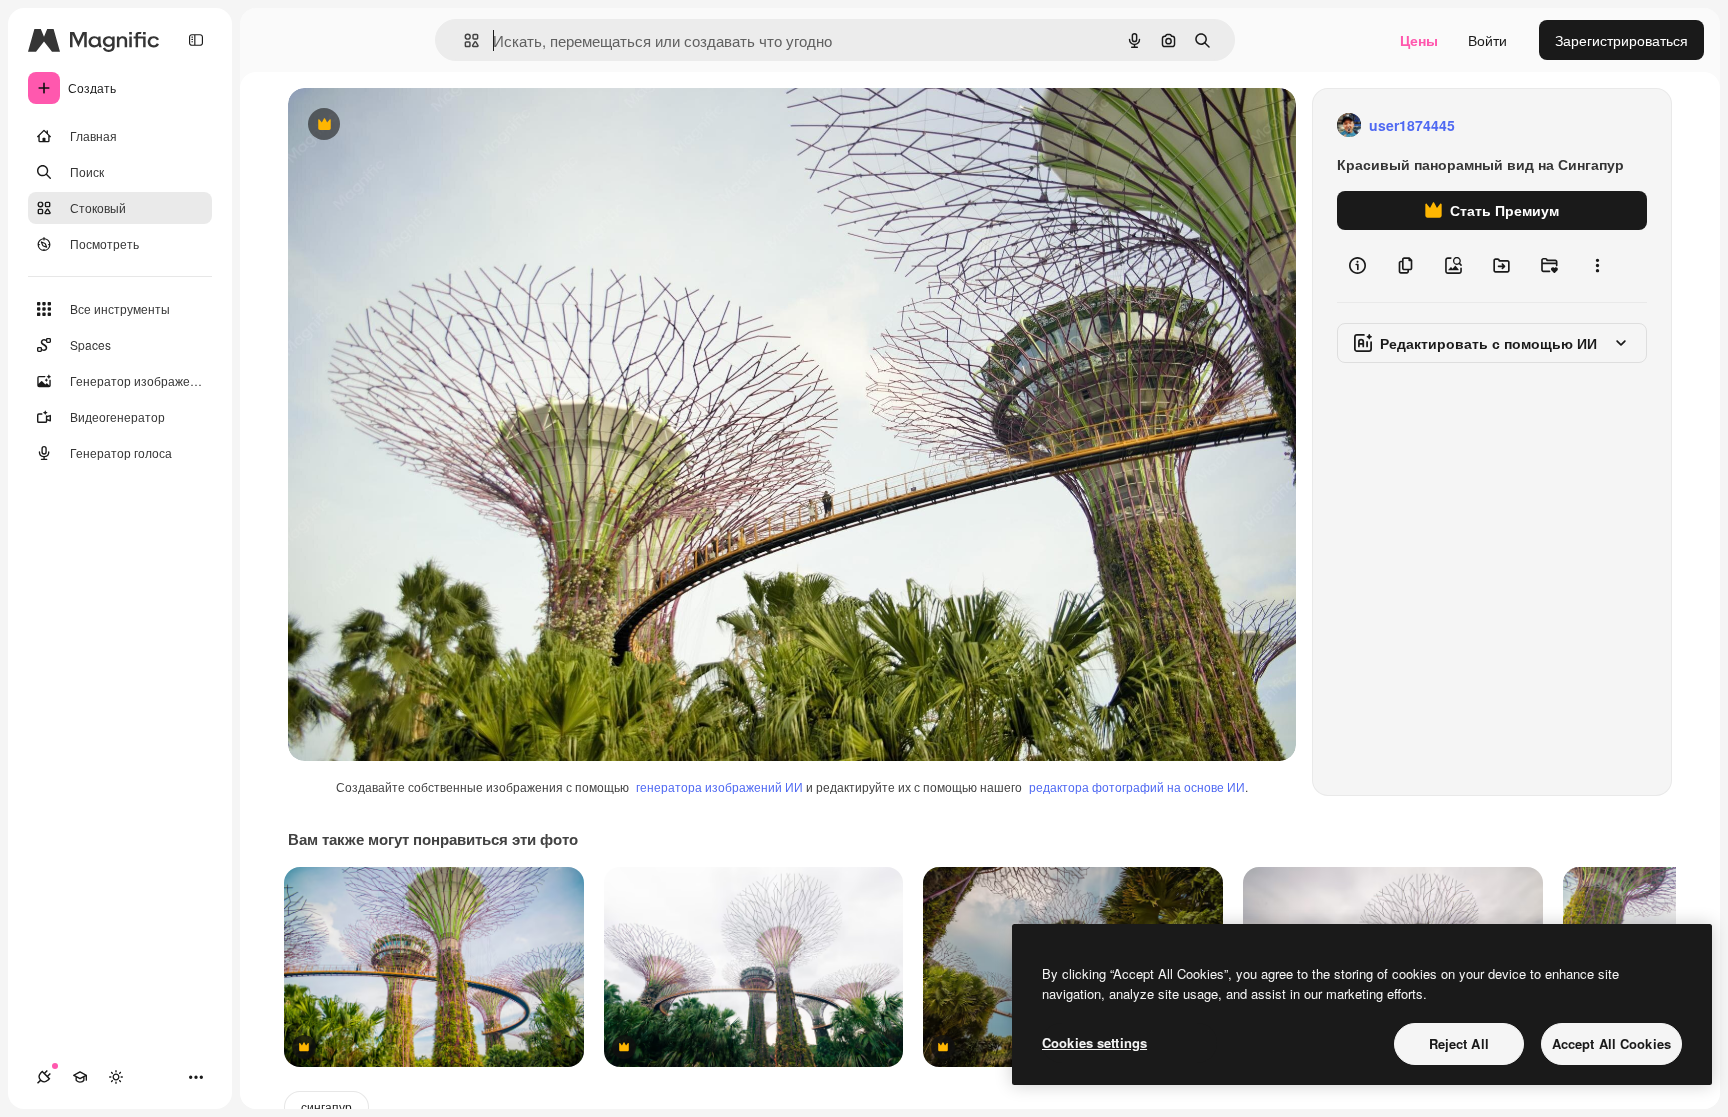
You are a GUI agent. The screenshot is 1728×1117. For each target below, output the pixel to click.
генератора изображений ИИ (719, 786)
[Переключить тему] (116, 1077)
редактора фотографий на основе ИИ (1137, 786)
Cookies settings (1094, 1042)
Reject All (1459, 1043)
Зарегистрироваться (1621, 40)
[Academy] (80, 1077)
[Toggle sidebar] (196, 40)
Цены (1419, 40)
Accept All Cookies (1611, 1043)
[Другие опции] (1597, 266)
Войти (1487, 40)
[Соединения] (44, 1077)
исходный (422, 125)
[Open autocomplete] (463, 40)
